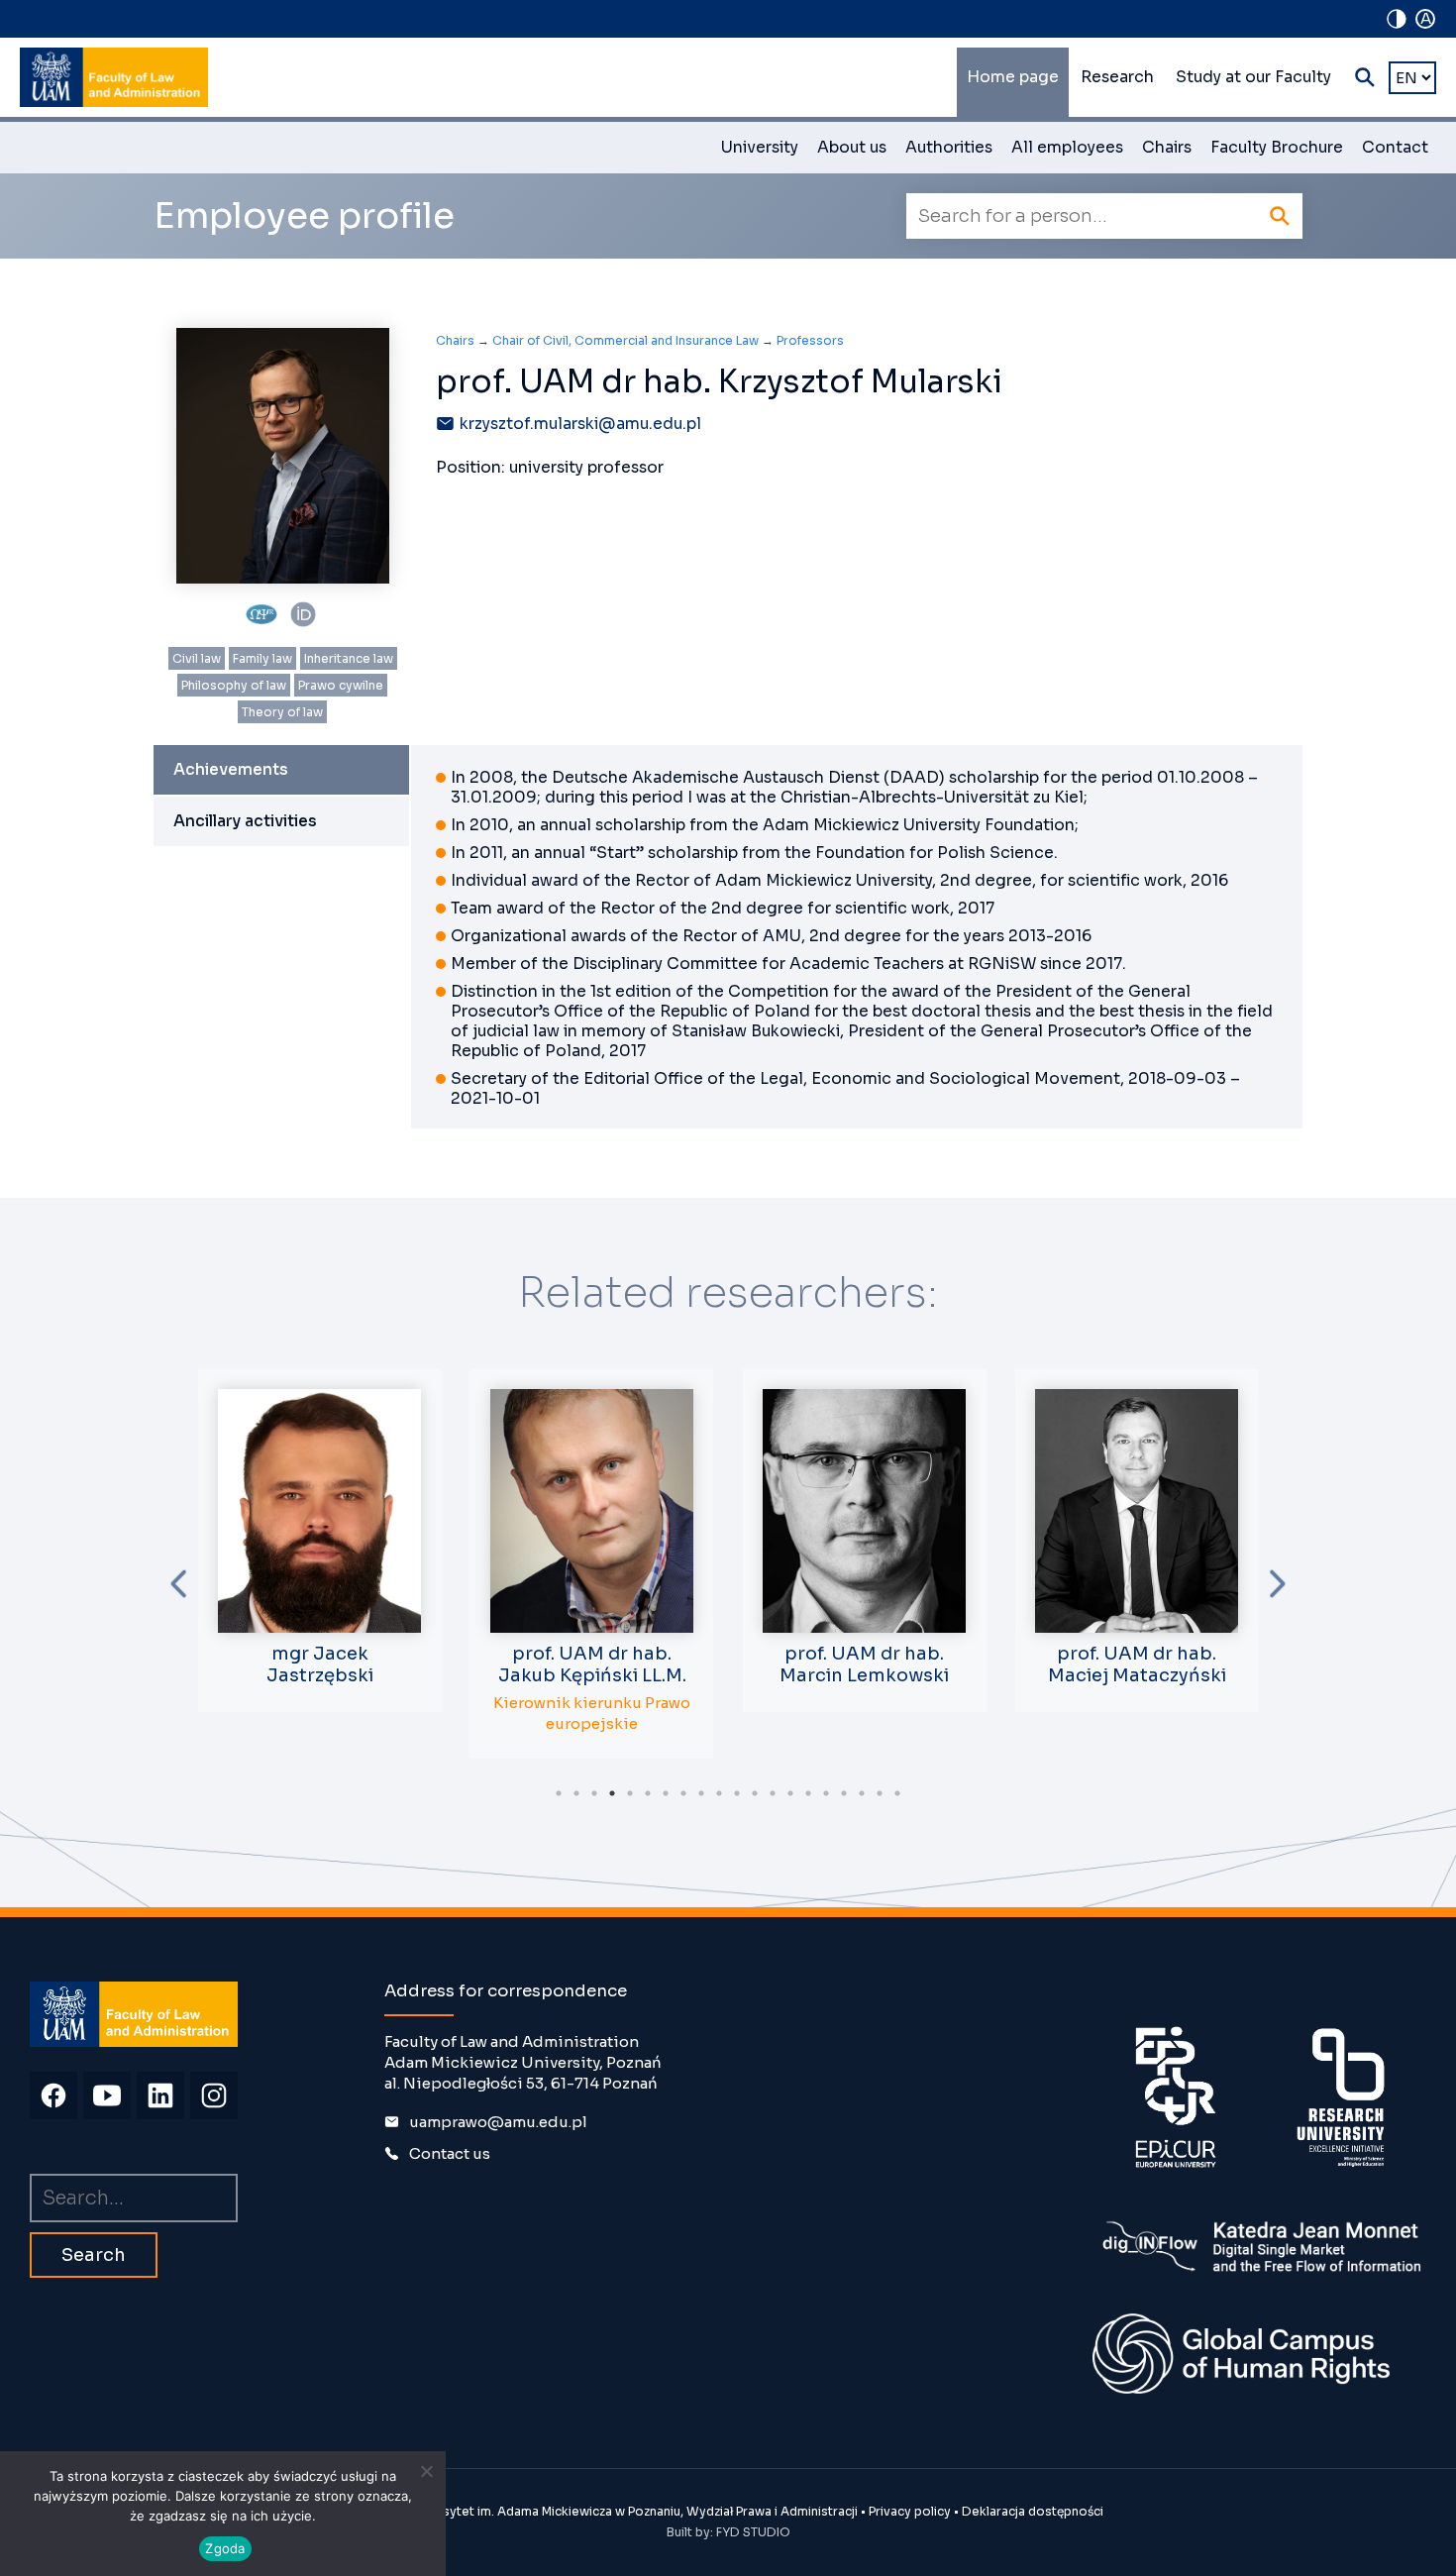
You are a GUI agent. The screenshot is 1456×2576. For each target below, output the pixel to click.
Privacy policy (910, 2511)
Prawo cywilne (341, 685)
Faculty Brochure (1277, 148)
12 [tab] (755, 1793)
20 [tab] (897, 1793)
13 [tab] (773, 1793)
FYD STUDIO (753, 2532)
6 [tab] (648, 1793)
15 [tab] (808, 1793)
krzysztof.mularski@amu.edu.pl (580, 424)
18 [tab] (862, 1793)
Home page (1013, 77)
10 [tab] (719, 1793)
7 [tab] (666, 1793)
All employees (1067, 148)
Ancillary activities (245, 821)
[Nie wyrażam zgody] (426, 2471)
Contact (1395, 148)
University (760, 148)
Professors (810, 340)
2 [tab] (576, 1793)
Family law (262, 658)
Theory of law (282, 712)
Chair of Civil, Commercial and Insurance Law (625, 340)
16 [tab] (826, 1793)
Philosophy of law (234, 685)
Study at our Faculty (1253, 77)
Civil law (197, 658)
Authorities (949, 148)
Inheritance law (349, 658)
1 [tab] (559, 1793)
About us (852, 148)
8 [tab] (683, 1793)
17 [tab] (844, 1793)
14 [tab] (790, 1793)
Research (1117, 77)
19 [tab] (880, 1793)
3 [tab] (594, 1793)
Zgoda (225, 2548)
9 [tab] (701, 1793)
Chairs (1167, 148)
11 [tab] (737, 1793)
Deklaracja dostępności (1033, 2511)
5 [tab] (630, 1793)
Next (1278, 1584)
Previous (178, 1584)
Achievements (231, 770)
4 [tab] (612, 1793)
